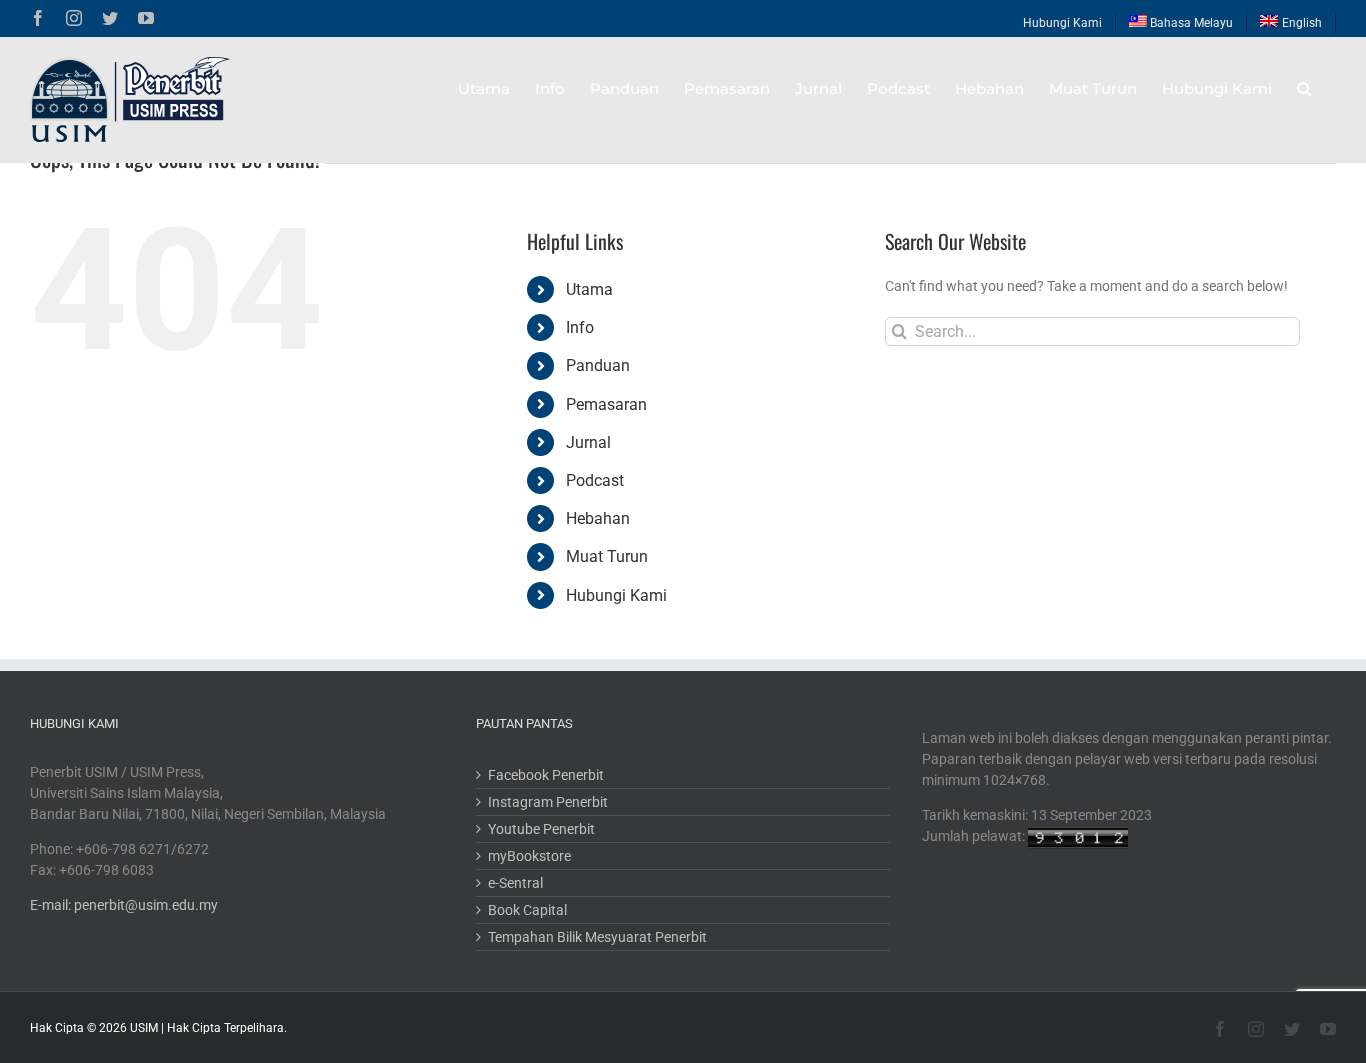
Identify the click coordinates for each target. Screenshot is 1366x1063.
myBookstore (529, 856)
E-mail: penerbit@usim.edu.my (124, 905)
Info (580, 327)
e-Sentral (515, 883)
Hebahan (598, 518)
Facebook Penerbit (546, 775)
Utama (589, 289)
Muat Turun (607, 556)
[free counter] (1078, 836)
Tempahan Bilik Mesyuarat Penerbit (597, 937)
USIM (144, 1028)
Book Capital (527, 910)
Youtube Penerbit (541, 829)
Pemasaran (606, 404)
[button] (1304, 88)
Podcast (595, 480)
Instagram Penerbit (548, 802)
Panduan (598, 365)
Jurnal (588, 442)
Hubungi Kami (616, 595)
